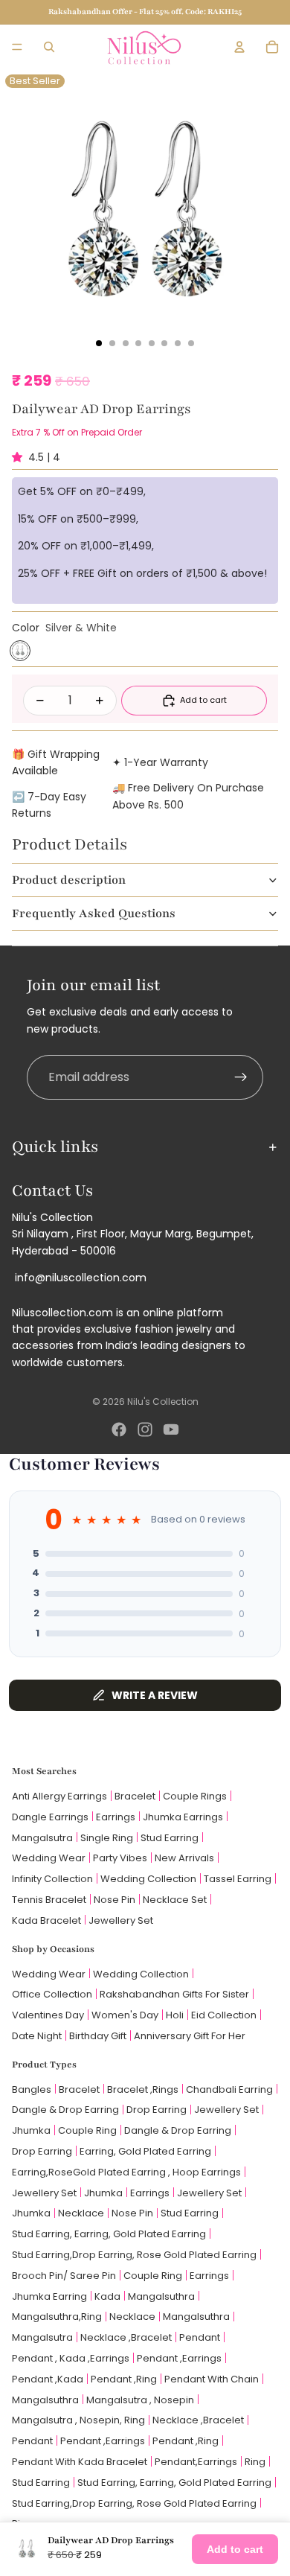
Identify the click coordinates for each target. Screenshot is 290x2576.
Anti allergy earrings (59, 1796)
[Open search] (49, 47)
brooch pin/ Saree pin (64, 2276)
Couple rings (195, 1796)
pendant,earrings (196, 2462)
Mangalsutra (42, 1838)
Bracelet (135, 1796)
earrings (150, 2193)
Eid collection (224, 2015)
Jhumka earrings (183, 1817)
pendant (200, 2337)
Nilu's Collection (163, 1402)
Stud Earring (190, 2213)
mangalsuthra (161, 2296)
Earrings (116, 1817)
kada (107, 2296)
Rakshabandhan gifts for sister (174, 1994)
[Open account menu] (239, 47)
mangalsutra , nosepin (140, 2400)
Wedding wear (49, 1858)
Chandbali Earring (229, 2089)
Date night (37, 2036)
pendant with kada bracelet (80, 2462)
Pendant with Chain (212, 2379)
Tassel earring (238, 1879)
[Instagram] (145, 1429)
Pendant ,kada (48, 2379)
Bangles (32, 2089)
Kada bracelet (46, 1920)
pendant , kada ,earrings (71, 2358)
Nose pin (115, 1900)
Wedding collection (148, 1879)
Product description (69, 880)
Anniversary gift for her (190, 2036)
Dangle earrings (50, 1817)
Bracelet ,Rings (143, 2089)
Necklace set (175, 1900)
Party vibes (120, 1858)
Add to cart (235, 2549)
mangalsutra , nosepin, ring (78, 2420)
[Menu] (17, 47)
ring (255, 2462)
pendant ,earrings (179, 2358)
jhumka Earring (49, 2296)
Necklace (81, 2213)
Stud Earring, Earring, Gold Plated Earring (109, 2234)
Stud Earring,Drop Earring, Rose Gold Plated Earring (134, 2255)
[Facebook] (119, 1429)
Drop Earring (157, 2110)
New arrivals (184, 1858)
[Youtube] (171, 1429)
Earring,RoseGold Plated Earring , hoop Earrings (126, 2172)
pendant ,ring (124, 2379)
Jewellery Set (226, 2110)
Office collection (52, 1994)
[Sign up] (241, 1077)
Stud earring (170, 1838)
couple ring (87, 2130)
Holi (175, 2015)
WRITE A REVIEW (155, 1695)
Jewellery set (121, 1920)
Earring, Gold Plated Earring (145, 2151)
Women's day (125, 2015)
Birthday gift (98, 2036)
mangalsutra (42, 2337)
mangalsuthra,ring (57, 2317)
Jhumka (31, 2130)
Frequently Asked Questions (94, 914)
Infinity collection (52, 1879)
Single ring (107, 1838)
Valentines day (48, 2015)
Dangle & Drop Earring (65, 2110)
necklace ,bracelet (126, 2337)
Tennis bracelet (49, 1900)
